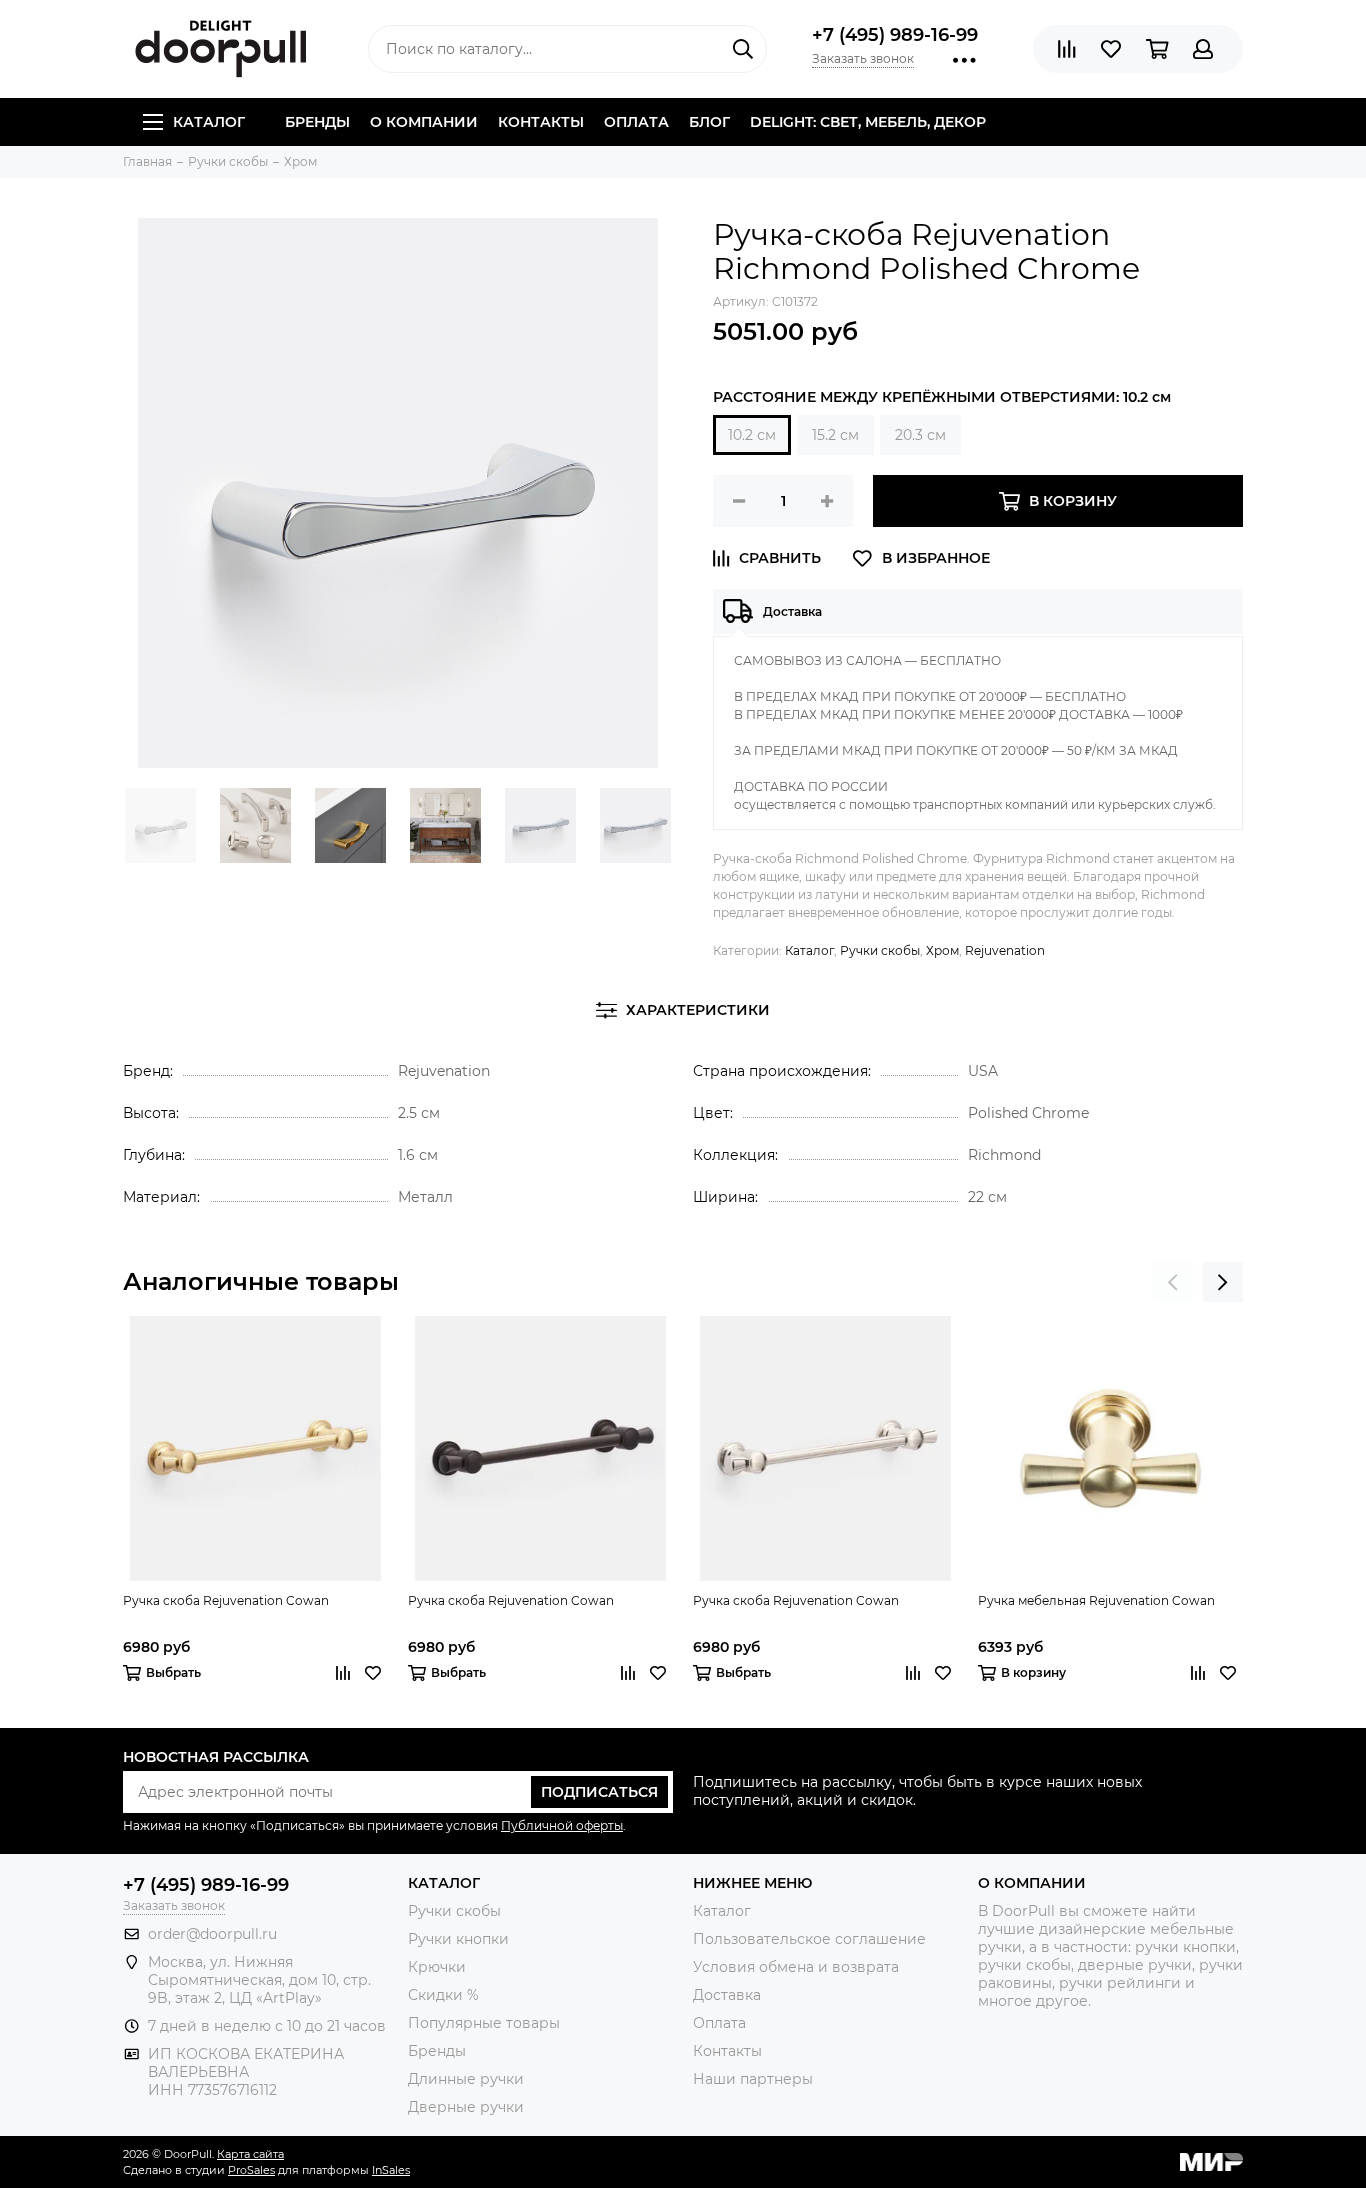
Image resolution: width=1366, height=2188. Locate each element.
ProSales (251, 2170)
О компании (424, 122)
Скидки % (443, 1995)
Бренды (317, 122)
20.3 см (920, 435)
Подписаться (599, 1792)
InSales (391, 2170)
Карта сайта (250, 2154)
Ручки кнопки (458, 1939)
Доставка (727, 1995)
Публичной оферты (562, 1825)
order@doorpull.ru (212, 1934)
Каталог (209, 122)
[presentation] (1173, 1282)
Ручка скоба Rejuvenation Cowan (226, 1600)
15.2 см (835, 435)
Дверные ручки (466, 2107)
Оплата (636, 122)
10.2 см (752, 435)
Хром (942, 950)
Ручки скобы (880, 950)
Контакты (541, 122)
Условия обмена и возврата (796, 1967)
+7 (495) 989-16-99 (895, 35)
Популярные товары (484, 2023)
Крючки (437, 1967)
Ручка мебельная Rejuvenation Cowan (1096, 1600)
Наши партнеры (753, 2079)
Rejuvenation (1005, 950)
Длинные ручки (466, 2079)
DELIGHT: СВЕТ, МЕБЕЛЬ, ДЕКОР (868, 122)
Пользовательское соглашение (809, 1939)
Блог (709, 122)
